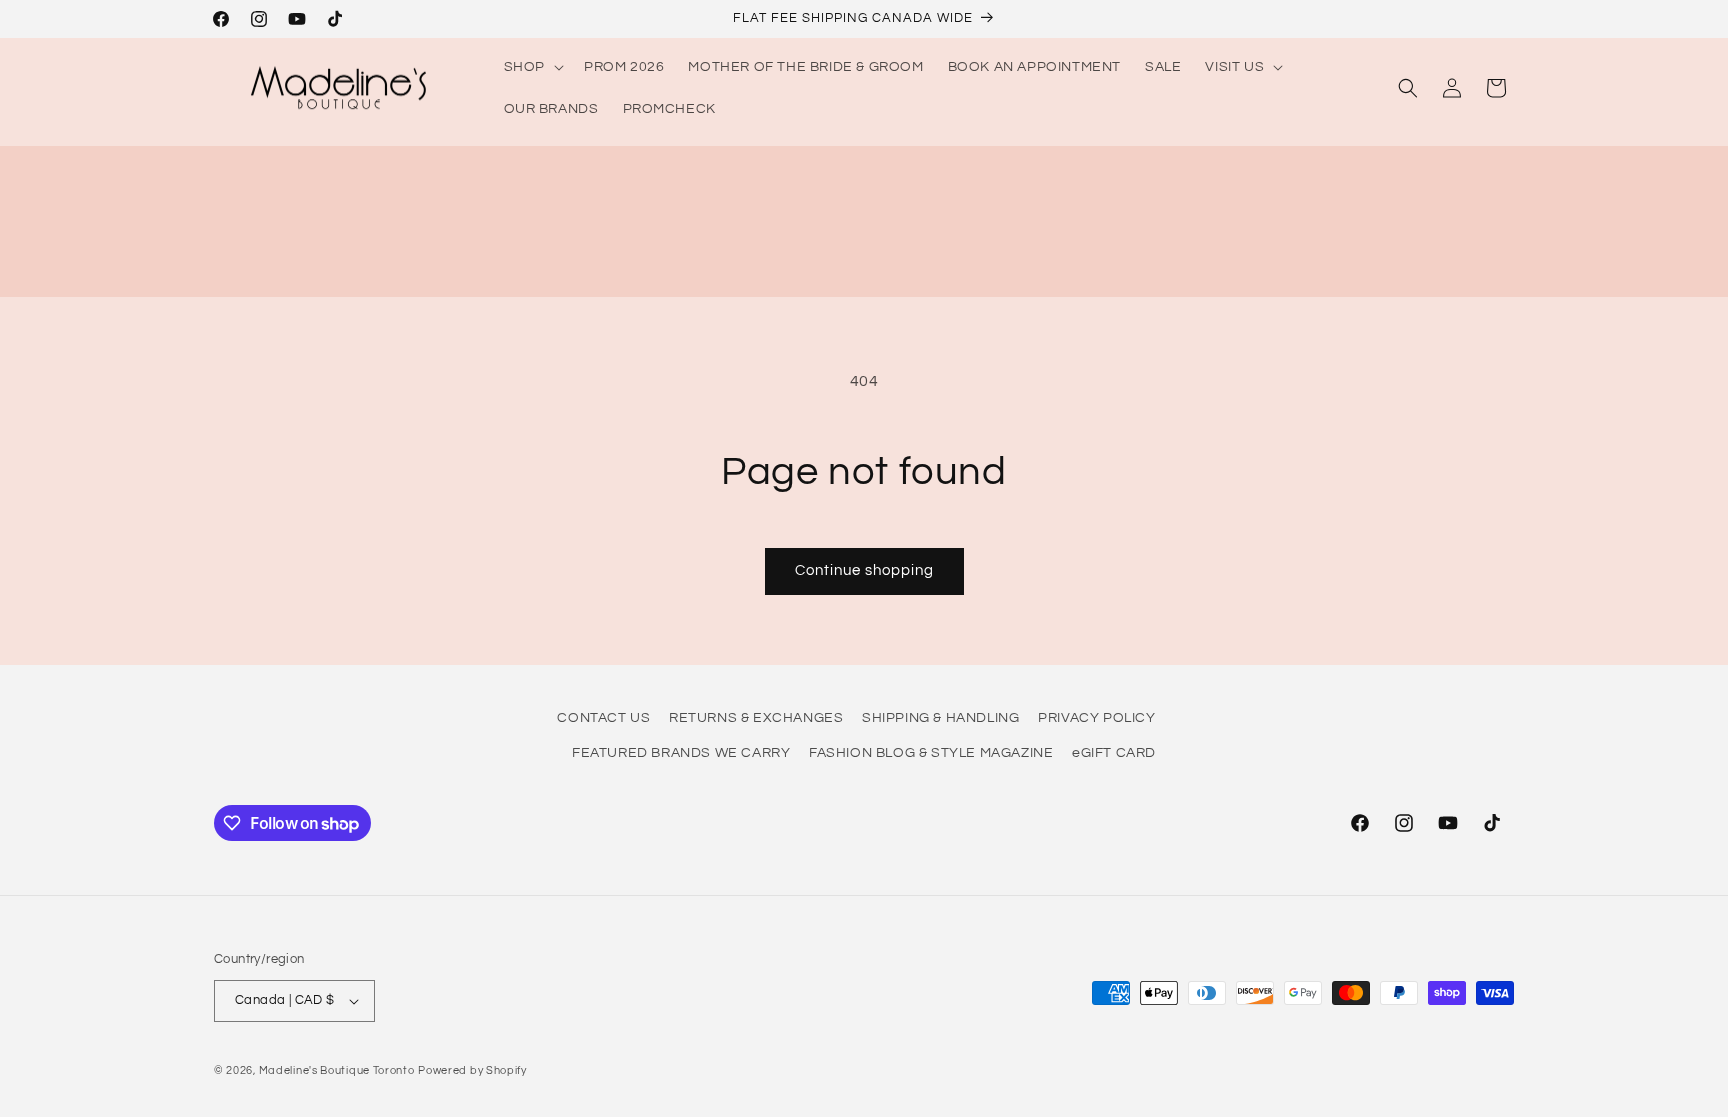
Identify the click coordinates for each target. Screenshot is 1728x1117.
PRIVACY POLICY (1096, 718)
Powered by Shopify (472, 1070)
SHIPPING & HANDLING (940, 718)
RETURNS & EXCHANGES (756, 718)
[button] (532, 67)
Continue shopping (864, 570)
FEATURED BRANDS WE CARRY (681, 753)
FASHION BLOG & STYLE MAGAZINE (931, 753)
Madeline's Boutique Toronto (337, 1070)
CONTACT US (603, 718)
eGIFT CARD (1114, 753)
